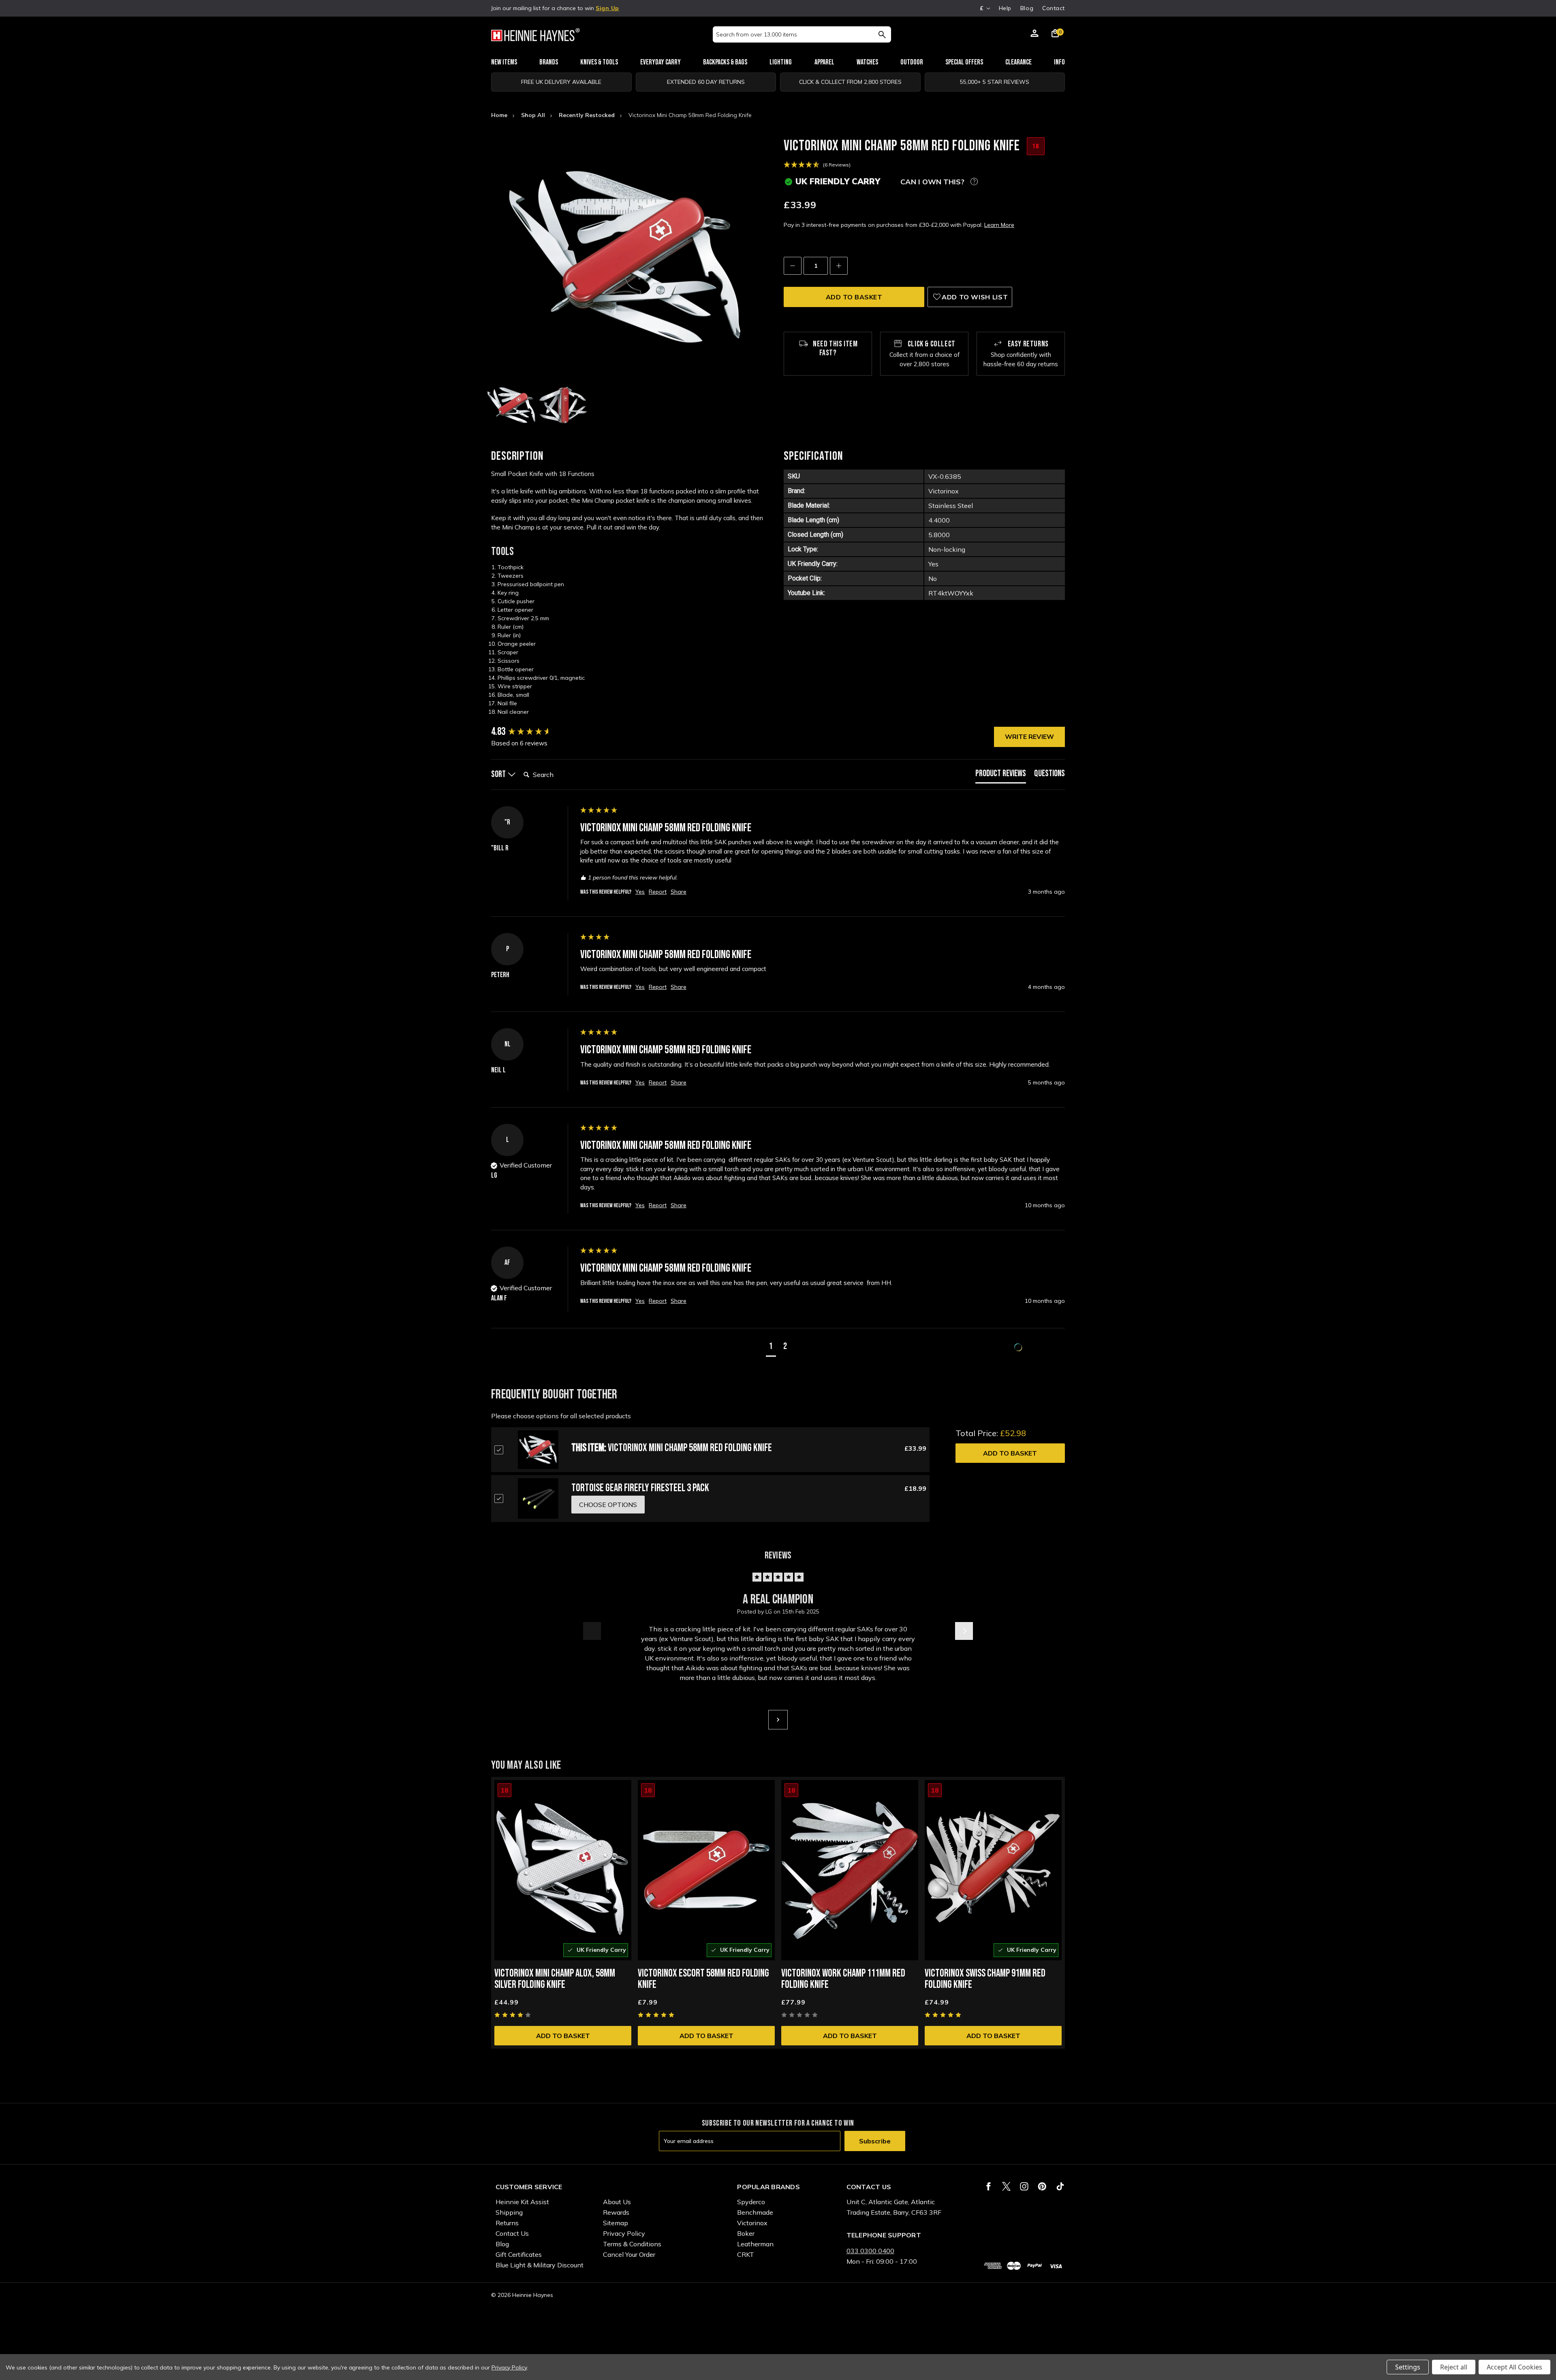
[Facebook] (989, 2186)
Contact (1054, 8)
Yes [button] (640, 892)
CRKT (746, 2254)
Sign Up (607, 8)
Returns (507, 2223)
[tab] (1001, 776)
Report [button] (658, 892)
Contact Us (512, 2233)
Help (1005, 8)
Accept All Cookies (1514, 2367)
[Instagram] (1024, 2186)
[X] (1006, 2186)
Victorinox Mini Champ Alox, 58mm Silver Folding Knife (555, 1979)
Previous (592, 1631)
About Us (617, 2202)
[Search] (882, 34)
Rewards (616, 2212)
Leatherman (755, 2244)
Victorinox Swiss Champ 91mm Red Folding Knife (985, 1979)
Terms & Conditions (632, 2244)
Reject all (1454, 2367)
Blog (1027, 8)
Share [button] (679, 892)
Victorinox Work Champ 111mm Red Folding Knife (843, 1979)
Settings (1408, 2367)
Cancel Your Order (629, 2254)
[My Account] (1034, 34)
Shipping (509, 2212)
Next (964, 1631)
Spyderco (751, 2202)
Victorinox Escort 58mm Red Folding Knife (703, 1979)
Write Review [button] (1029, 736)
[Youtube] (1060, 2186)
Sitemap (616, 2223)
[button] (771, 1348)
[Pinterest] (1042, 2186)
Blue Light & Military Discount (540, 2265)
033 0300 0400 (870, 2251)
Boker (746, 2233)
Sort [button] (499, 774)
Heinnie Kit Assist (522, 2202)
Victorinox (752, 2223)
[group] (534, 732)
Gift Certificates (519, 2254)
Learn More (999, 225)
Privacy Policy (624, 2233)
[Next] (778, 1720)
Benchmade (755, 2212)
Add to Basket (1010, 1453)
